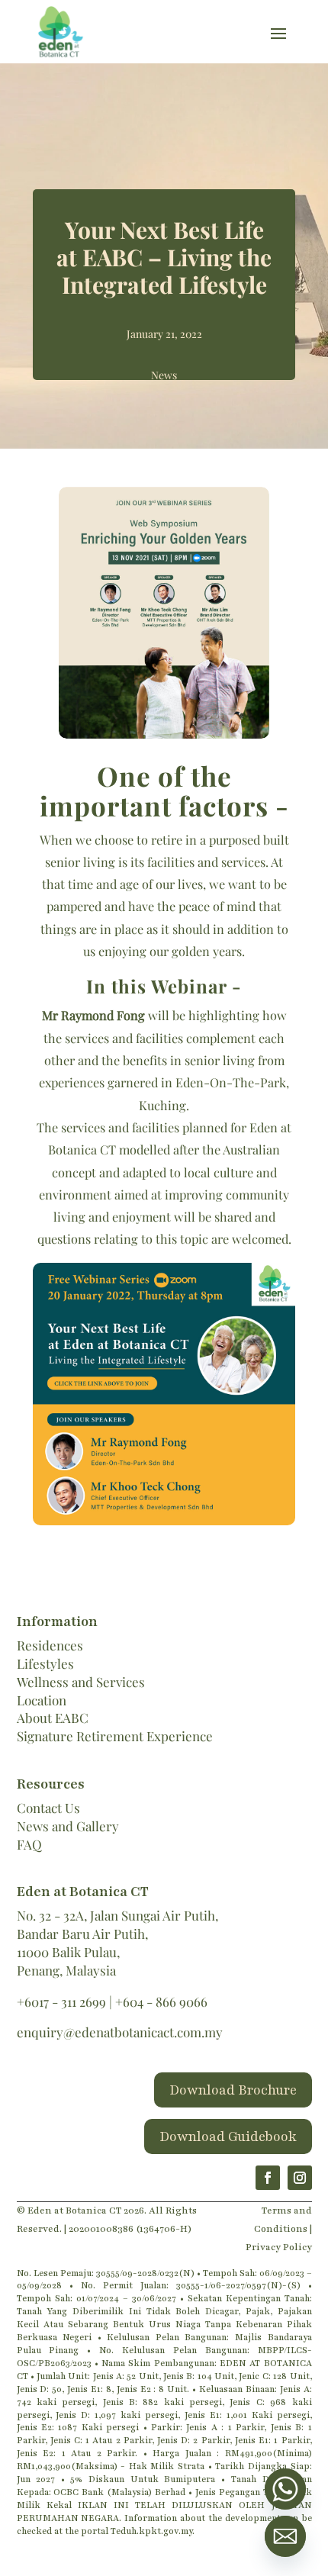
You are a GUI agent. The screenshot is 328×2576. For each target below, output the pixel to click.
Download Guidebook (228, 2136)
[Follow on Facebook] (268, 2178)
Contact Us (48, 1808)
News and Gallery (68, 1826)
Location (42, 1700)
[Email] (285, 2536)
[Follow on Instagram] (300, 2178)
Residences (50, 1645)
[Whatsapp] (285, 2489)
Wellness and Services (81, 1682)
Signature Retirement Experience (115, 1736)
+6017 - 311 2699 (61, 2001)
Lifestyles (45, 1663)
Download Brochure (233, 2090)
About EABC (53, 1718)
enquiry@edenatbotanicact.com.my (120, 2032)
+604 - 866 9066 (161, 2001)
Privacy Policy (279, 2247)
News (164, 375)
